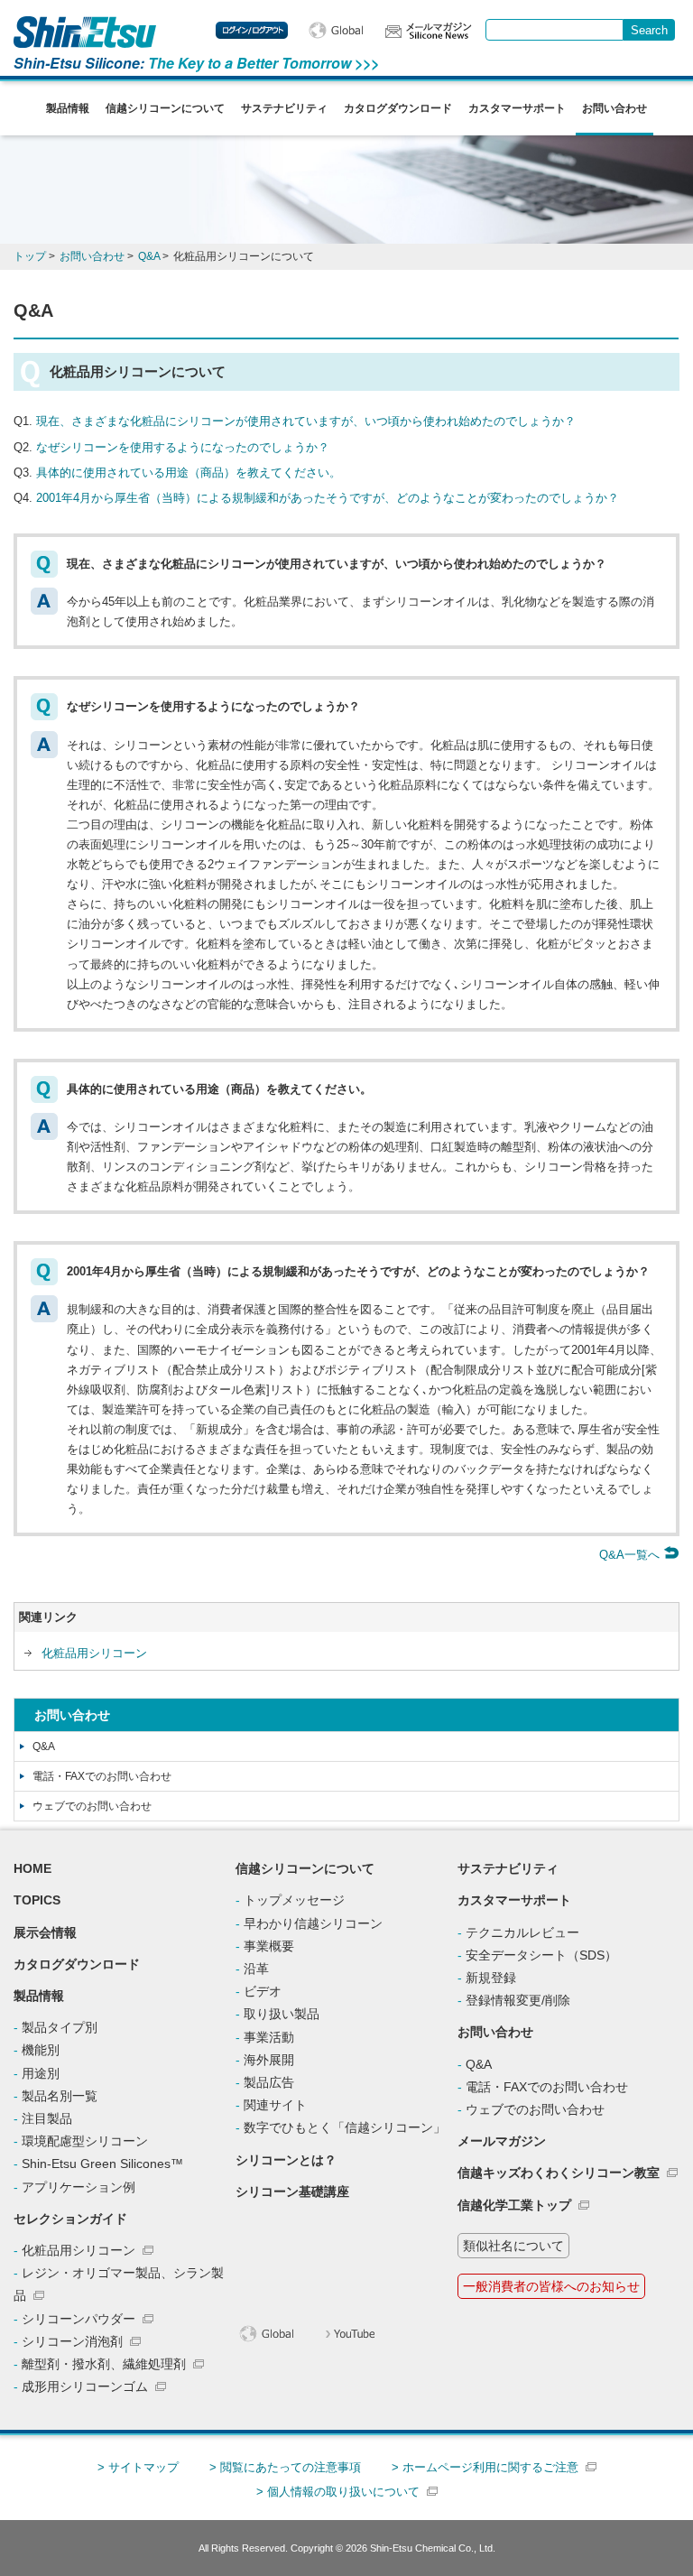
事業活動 (269, 2037)
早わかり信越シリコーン (313, 1923)
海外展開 (269, 2060)
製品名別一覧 (60, 2096)
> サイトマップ (138, 2467)
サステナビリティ (284, 108)
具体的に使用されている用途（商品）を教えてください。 (189, 473)
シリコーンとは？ (286, 2160)
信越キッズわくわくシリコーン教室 (559, 2173)
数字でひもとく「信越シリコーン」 (345, 2127)
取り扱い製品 (282, 2014)
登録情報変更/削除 (518, 2000)
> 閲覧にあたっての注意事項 (285, 2467)
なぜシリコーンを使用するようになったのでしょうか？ (183, 447)
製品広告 (269, 2082)
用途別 (41, 2073)
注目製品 (47, 2118)
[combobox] (554, 30)
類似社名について (513, 2246)
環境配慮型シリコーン (85, 2141)
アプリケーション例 (79, 2187)
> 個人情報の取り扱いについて (338, 2492)
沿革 (256, 1969)
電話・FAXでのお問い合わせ (102, 1776)
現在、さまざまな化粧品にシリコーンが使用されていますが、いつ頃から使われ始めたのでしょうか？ (306, 421)
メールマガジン (502, 2141)
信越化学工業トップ (514, 2205)
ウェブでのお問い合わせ (92, 1806)
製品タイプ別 (60, 2027)
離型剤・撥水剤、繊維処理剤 (104, 2364)
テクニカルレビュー (522, 1932)
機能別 (41, 2050)
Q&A (44, 1747)
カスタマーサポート (517, 108)
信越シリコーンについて (165, 108)
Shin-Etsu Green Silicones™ (102, 2164)
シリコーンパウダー (79, 2319)
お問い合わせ (614, 108)
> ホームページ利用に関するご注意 (485, 2467)
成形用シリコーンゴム (85, 2386)
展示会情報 (45, 1932)
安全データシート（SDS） (541, 1955)
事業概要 (269, 1946)
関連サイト (275, 2105)
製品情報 (68, 108)
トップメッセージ (294, 1900)
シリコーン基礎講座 (292, 2191)
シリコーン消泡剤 (72, 2341)
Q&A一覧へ (631, 1555)
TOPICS (37, 1900)
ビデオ (263, 1991)
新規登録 (491, 1978)
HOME (32, 1868)
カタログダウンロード (398, 108)
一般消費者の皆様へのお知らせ (551, 2286)
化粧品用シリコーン (94, 1653)
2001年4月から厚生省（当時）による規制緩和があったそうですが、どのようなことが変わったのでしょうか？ (328, 498)
